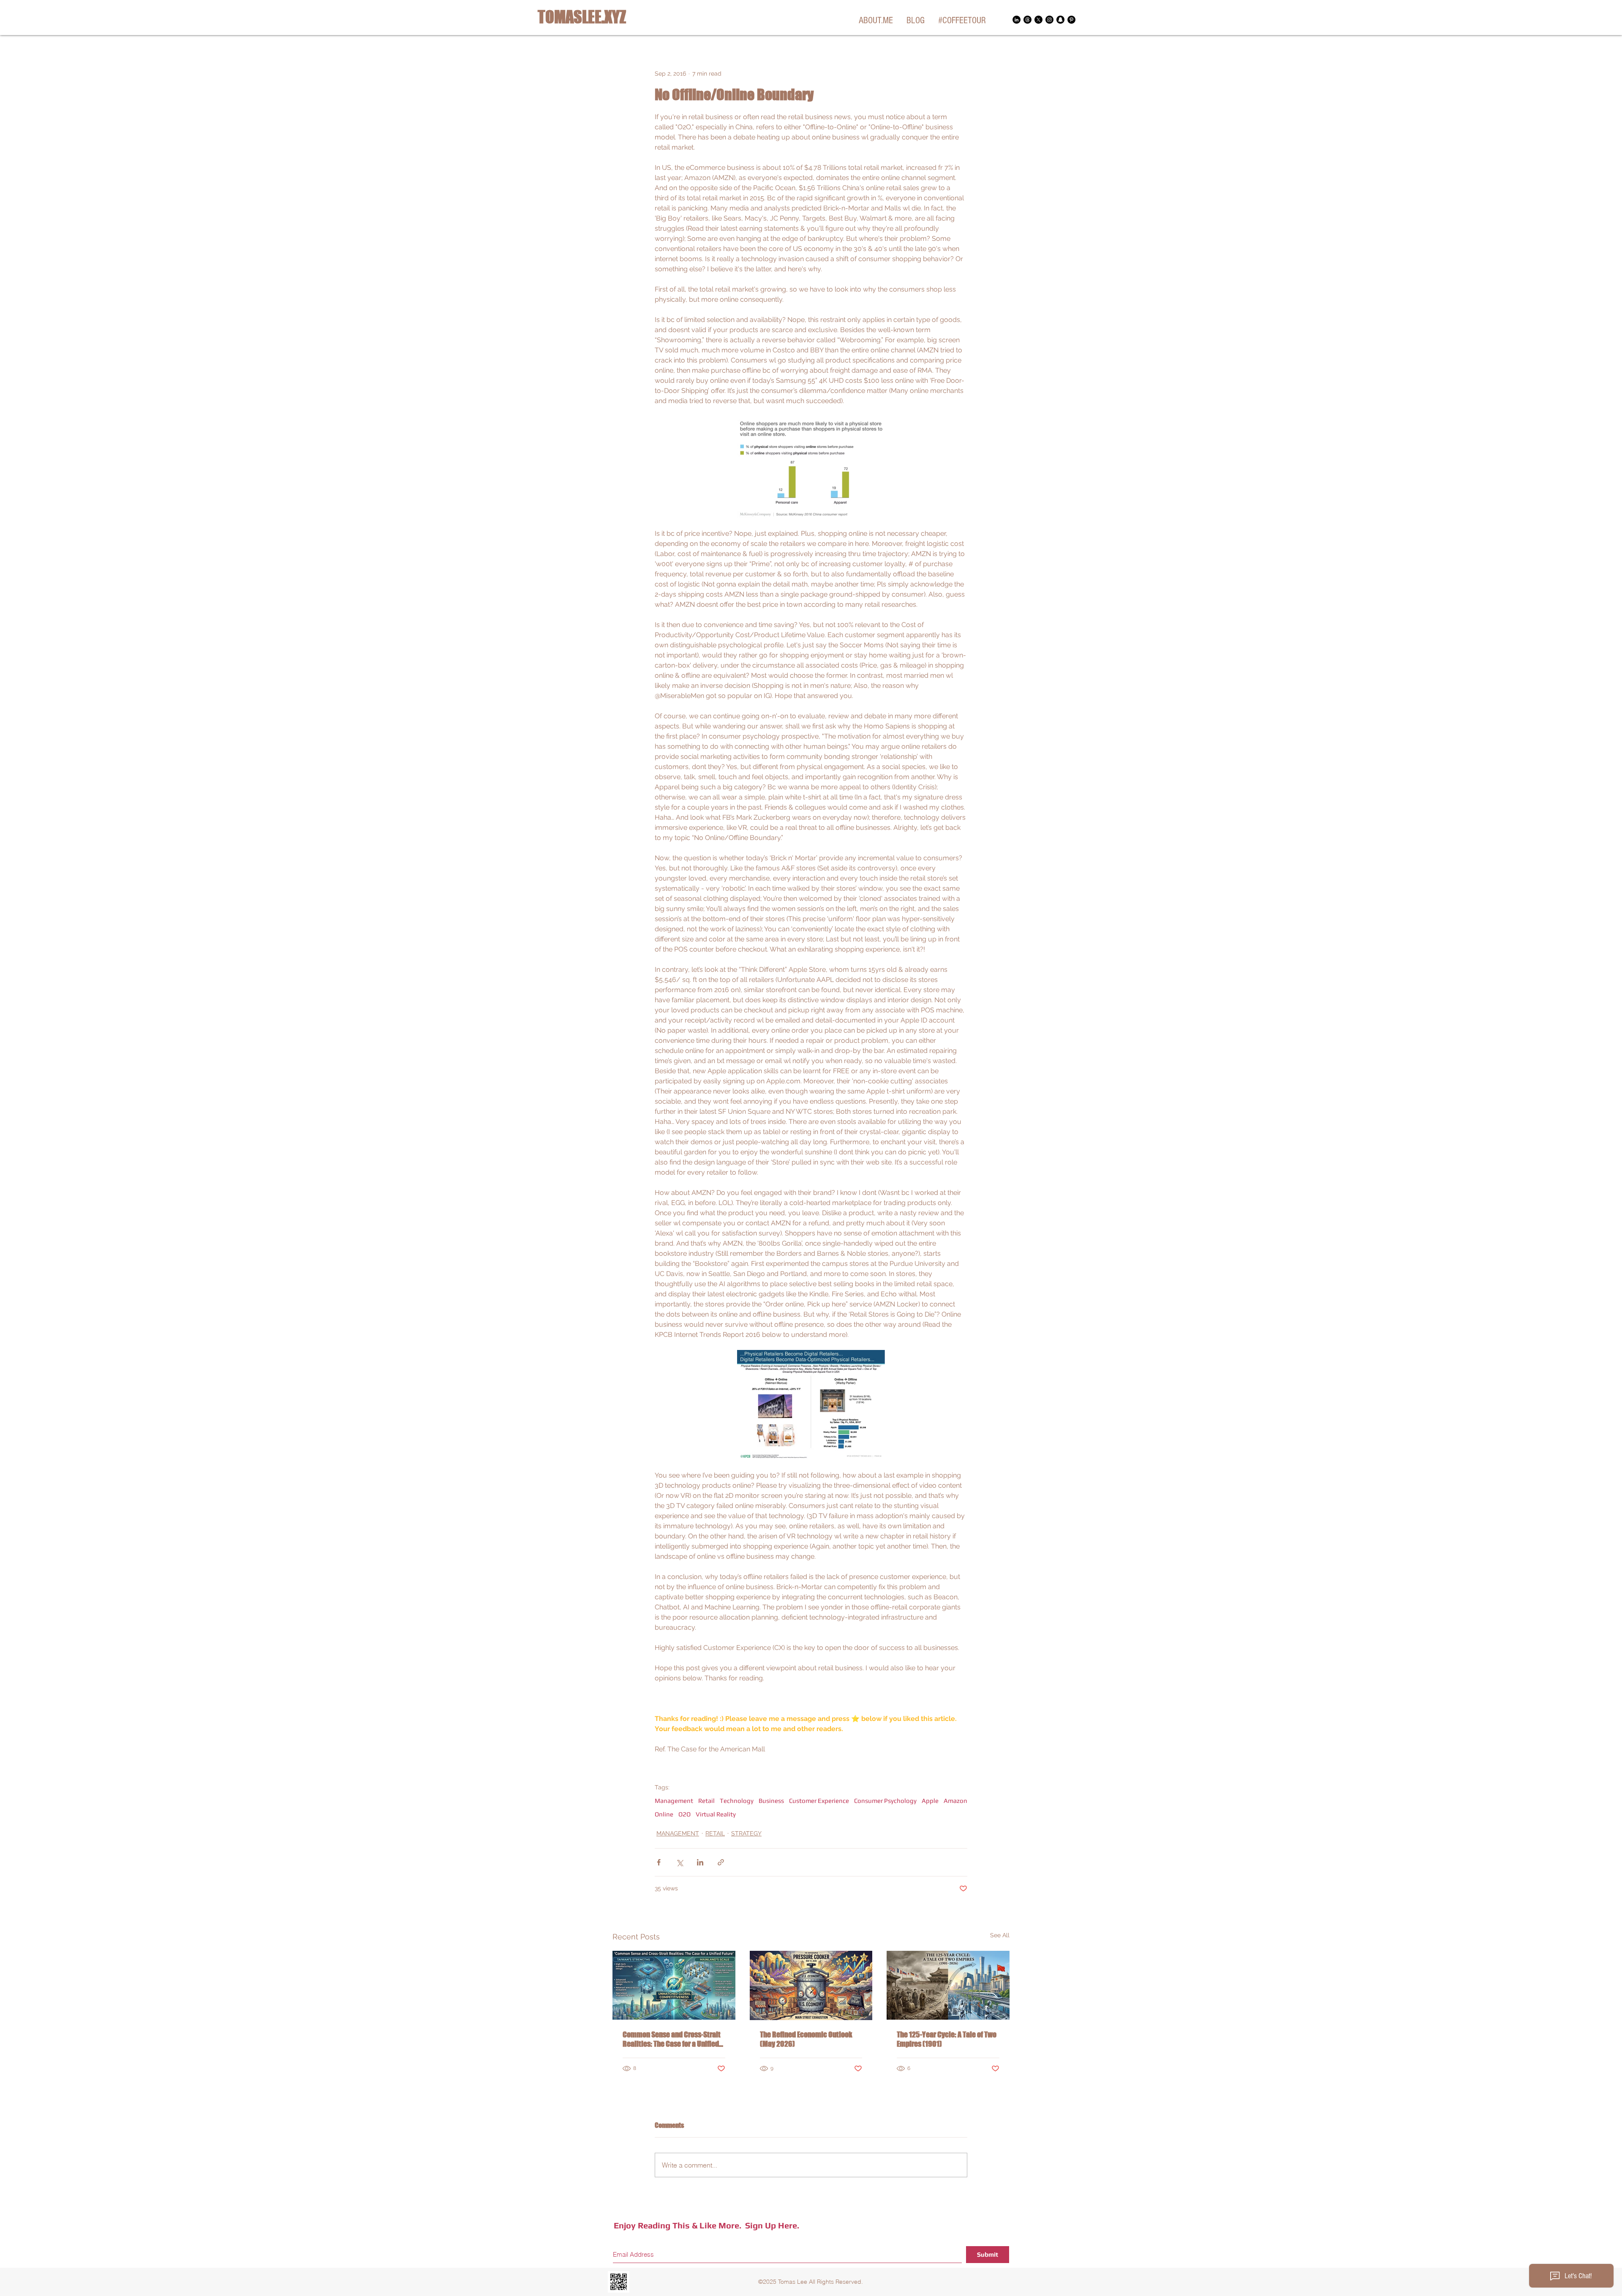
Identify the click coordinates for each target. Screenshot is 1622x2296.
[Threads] (1027, 20)
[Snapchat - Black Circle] (1060, 20)
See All (1000, 1935)
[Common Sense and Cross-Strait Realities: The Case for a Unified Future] (674, 1985)
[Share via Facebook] (659, 1862)
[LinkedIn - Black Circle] (1016, 20)
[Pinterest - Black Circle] (1071, 20)
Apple (930, 1801)
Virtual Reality (716, 1814)
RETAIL (715, 1833)
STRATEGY (746, 1833)
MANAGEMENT (678, 1833)
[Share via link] (721, 1862)
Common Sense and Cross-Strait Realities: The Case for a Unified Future (672, 2039)
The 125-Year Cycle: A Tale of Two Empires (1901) (947, 2039)
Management (674, 1801)
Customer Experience (819, 1801)
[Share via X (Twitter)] (679, 1862)
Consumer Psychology (885, 1801)
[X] (1038, 20)
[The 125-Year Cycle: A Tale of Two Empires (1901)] (948, 1985)
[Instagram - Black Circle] (1049, 20)
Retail (706, 1801)
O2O (684, 1814)
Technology (737, 1801)
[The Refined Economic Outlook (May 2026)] (811, 1985)
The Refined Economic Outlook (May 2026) (806, 2039)
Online (664, 1814)
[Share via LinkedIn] (700, 1862)
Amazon (955, 1801)
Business (771, 1801)
